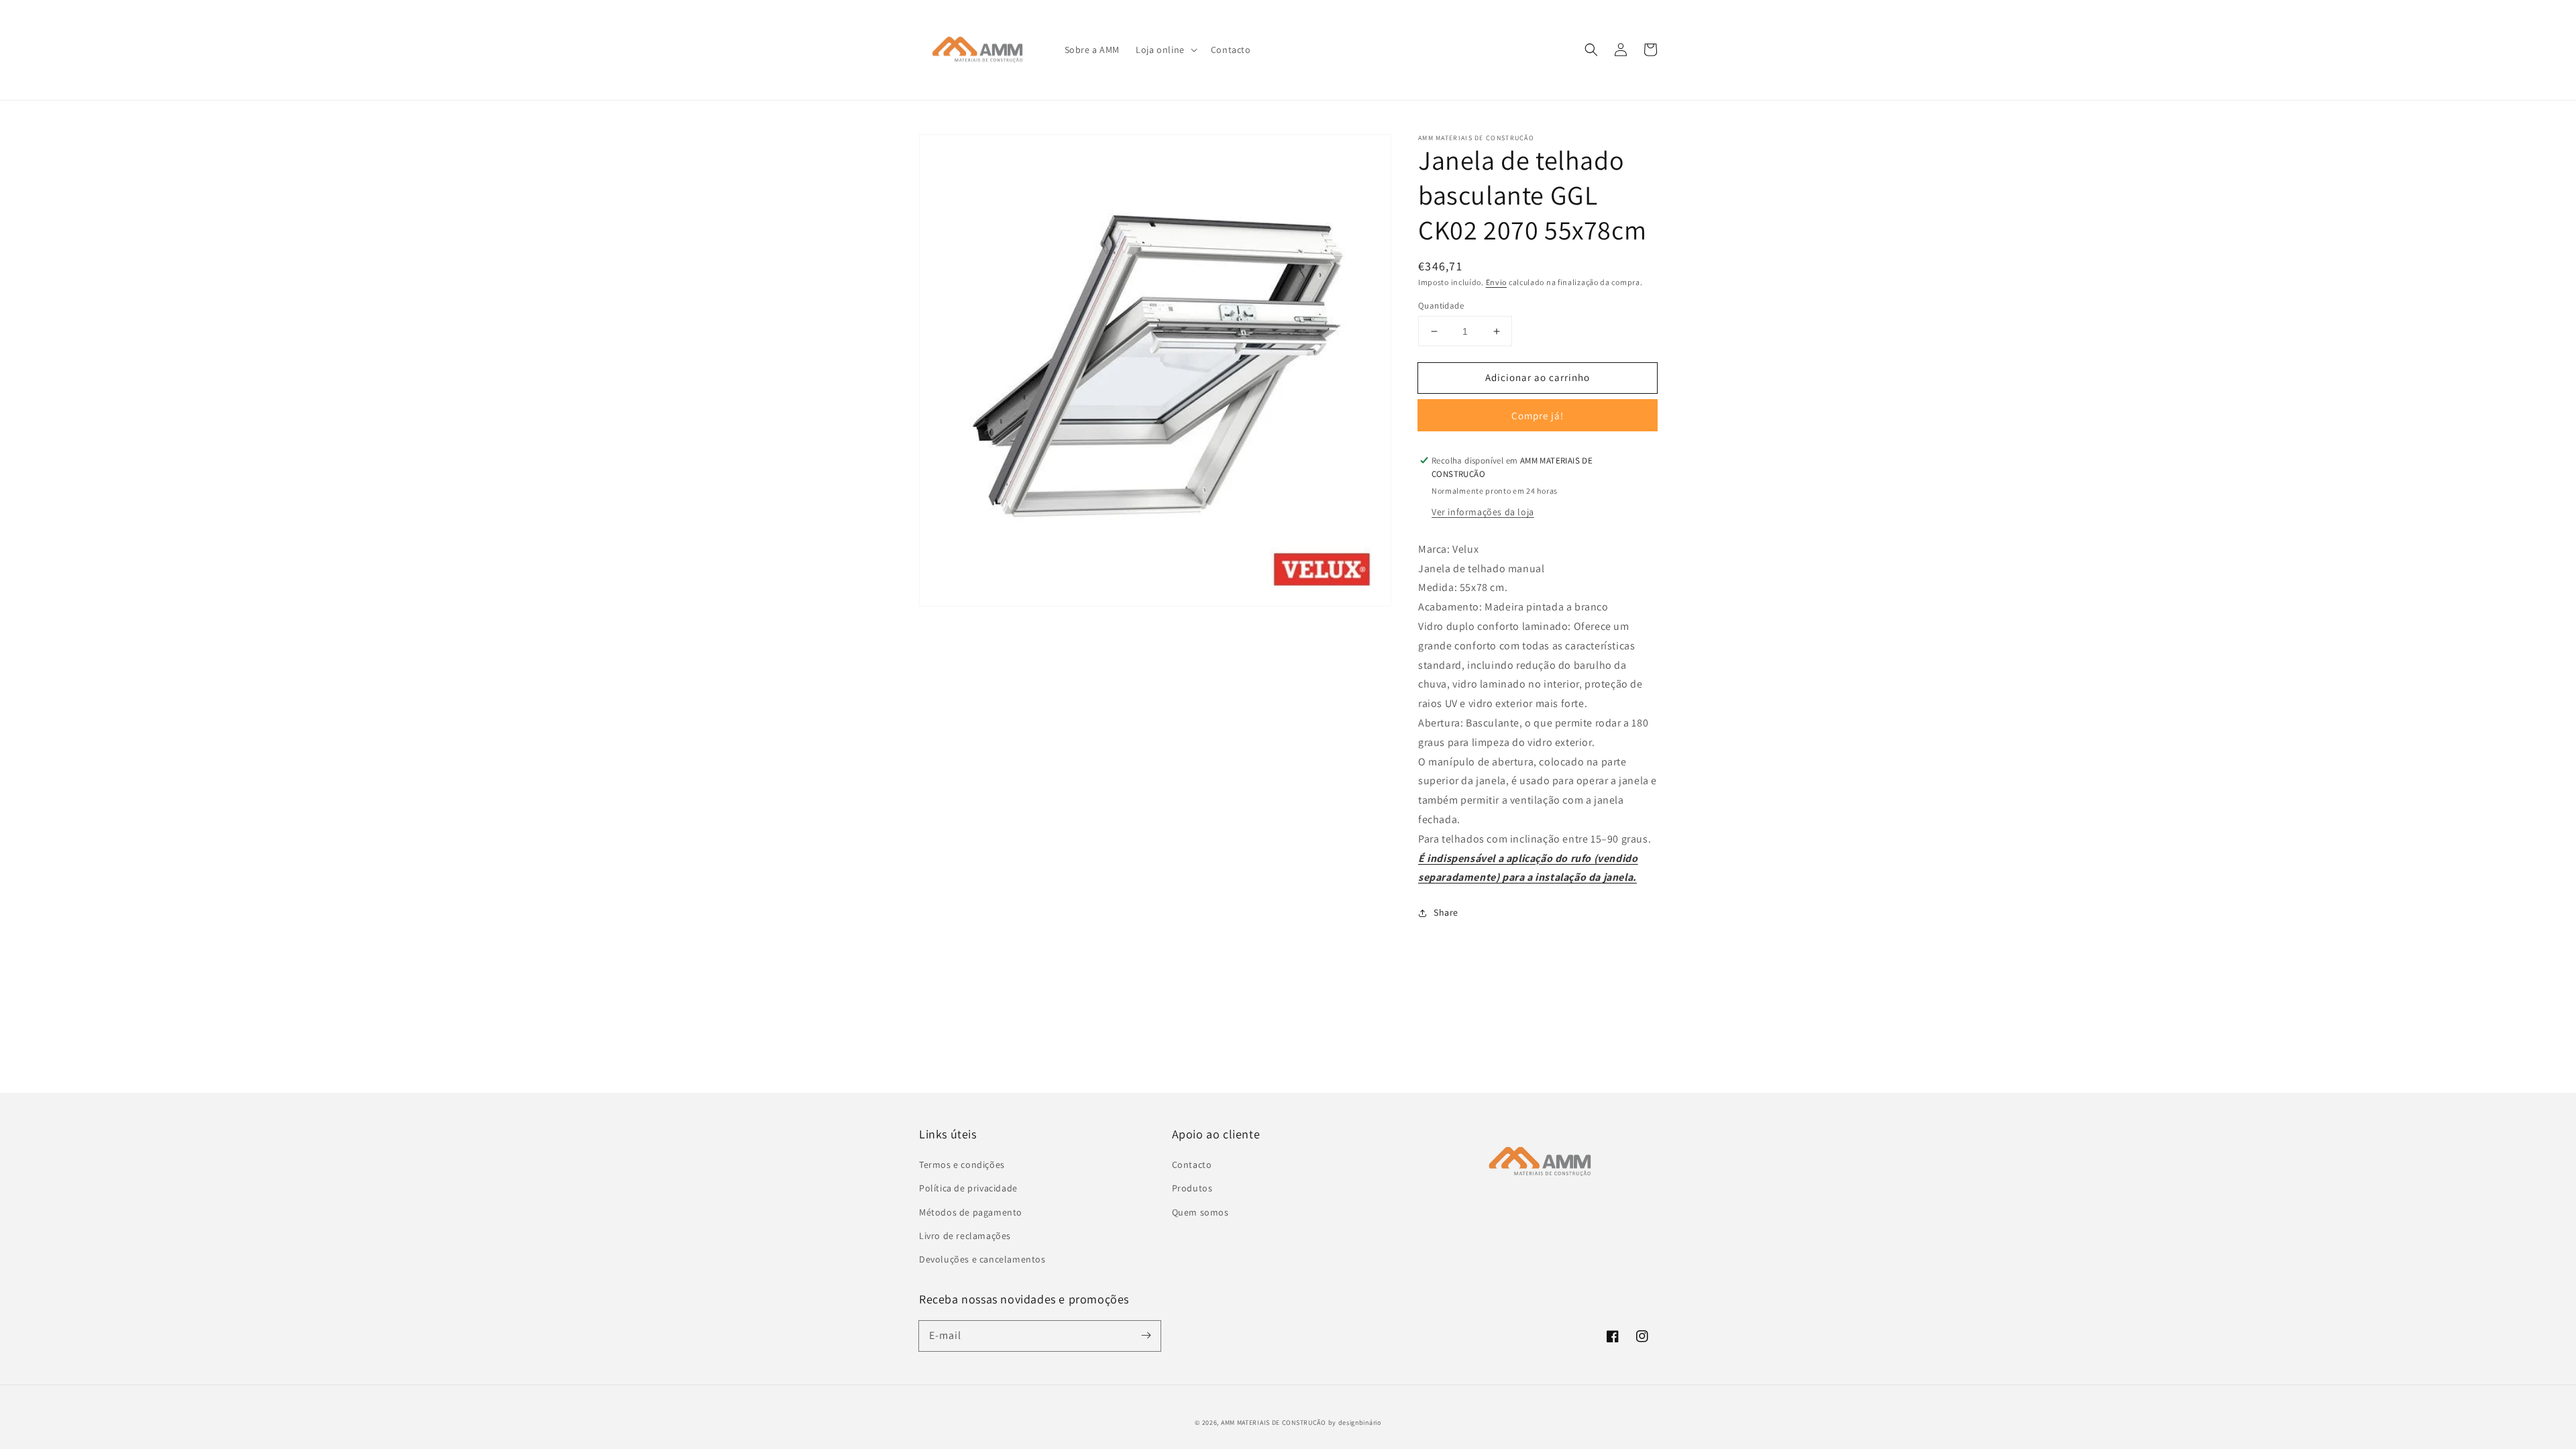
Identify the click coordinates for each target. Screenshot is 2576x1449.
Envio (1497, 282)
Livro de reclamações (965, 1236)
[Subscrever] (1146, 1336)
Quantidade (1441, 306)
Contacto (1192, 1165)
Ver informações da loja (1483, 512)
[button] (1165, 50)
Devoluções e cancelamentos (982, 1259)
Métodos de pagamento (971, 1212)
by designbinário (1355, 1423)
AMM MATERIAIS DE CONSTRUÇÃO (1274, 1423)
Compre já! (1538, 416)
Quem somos (1200, 1212)
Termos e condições (962, 1165)
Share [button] (1446, 912)
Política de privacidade (968, 1188)
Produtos (1192, 1188)
